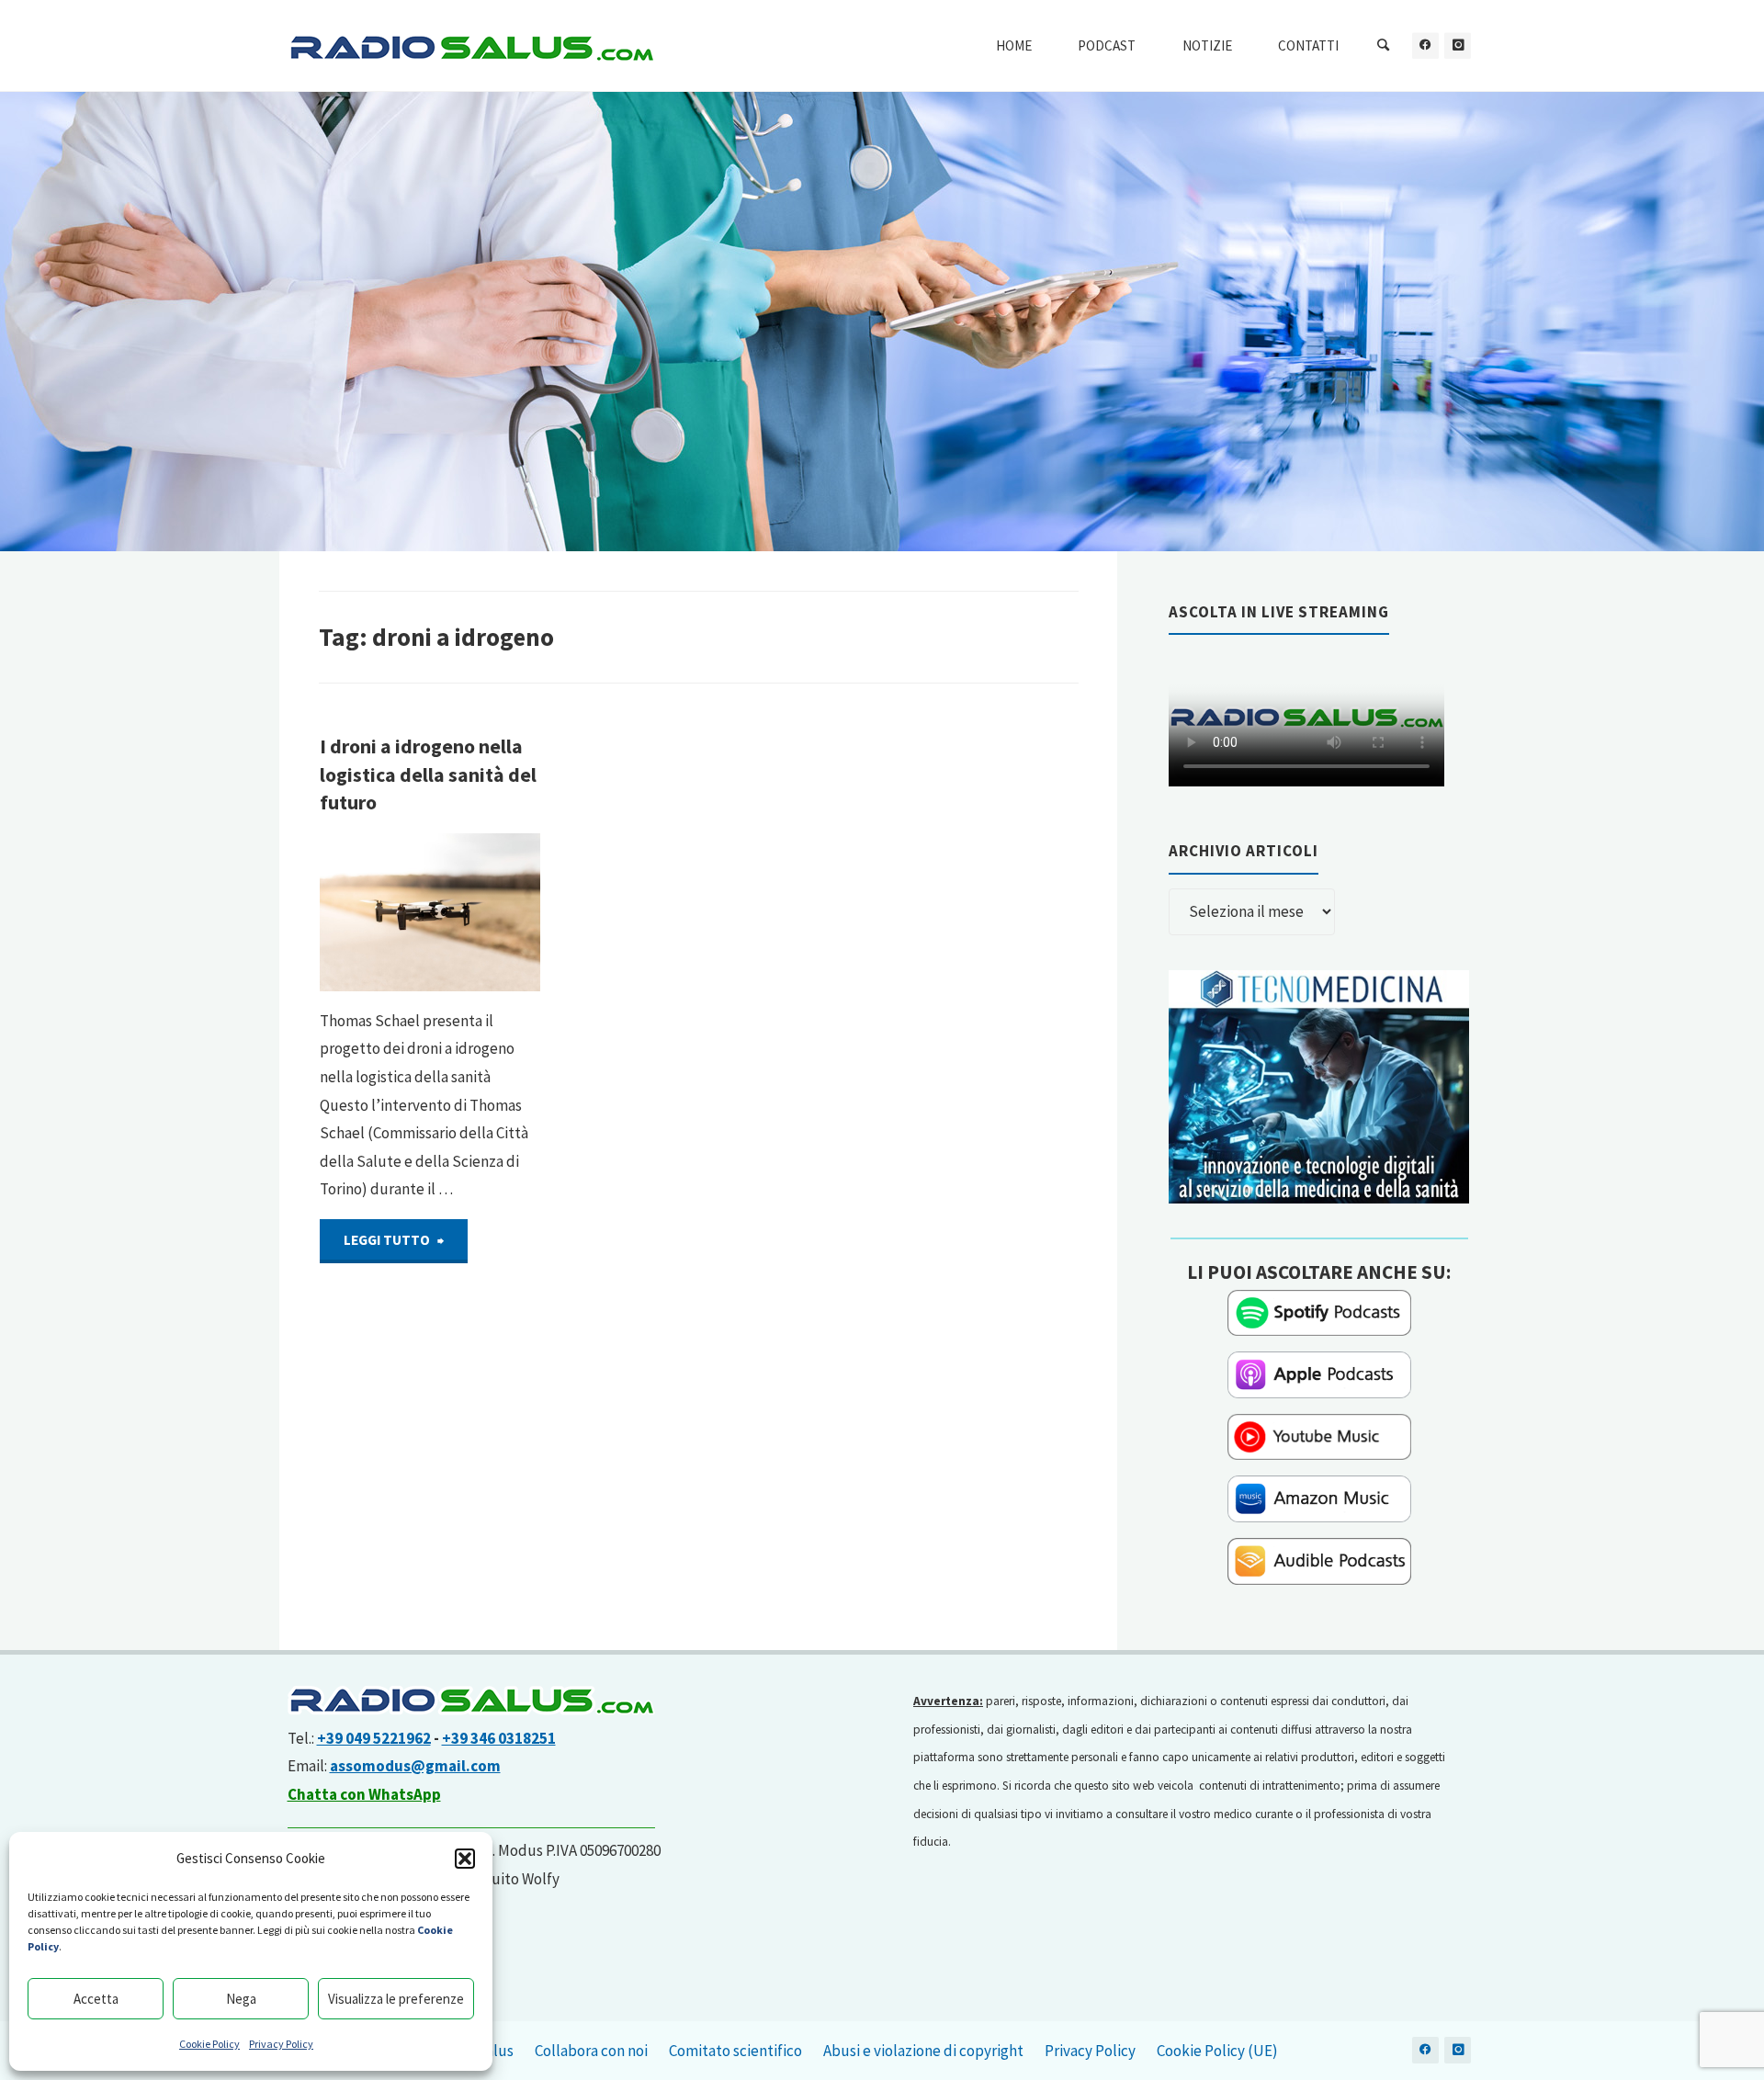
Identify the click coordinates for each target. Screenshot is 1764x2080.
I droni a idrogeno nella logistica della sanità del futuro (428, 774)
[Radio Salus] (471, 46)
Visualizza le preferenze (396, 1999)
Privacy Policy (281, 2044)
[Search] (1384, 46)
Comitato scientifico (735, 2051)
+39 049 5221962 (374, 1738)
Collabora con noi (591, 2051)
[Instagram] (1458, 45)
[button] (465, 1859)
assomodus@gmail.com (415, 1766)
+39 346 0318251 (499, 1738)
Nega (241, 1999)
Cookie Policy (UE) (1217, 2051)
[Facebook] (1425, 45)
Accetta (96, 1999)
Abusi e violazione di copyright (923, 2051)
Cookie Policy (209, 2044)
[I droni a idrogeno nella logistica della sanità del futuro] (481, 912)
